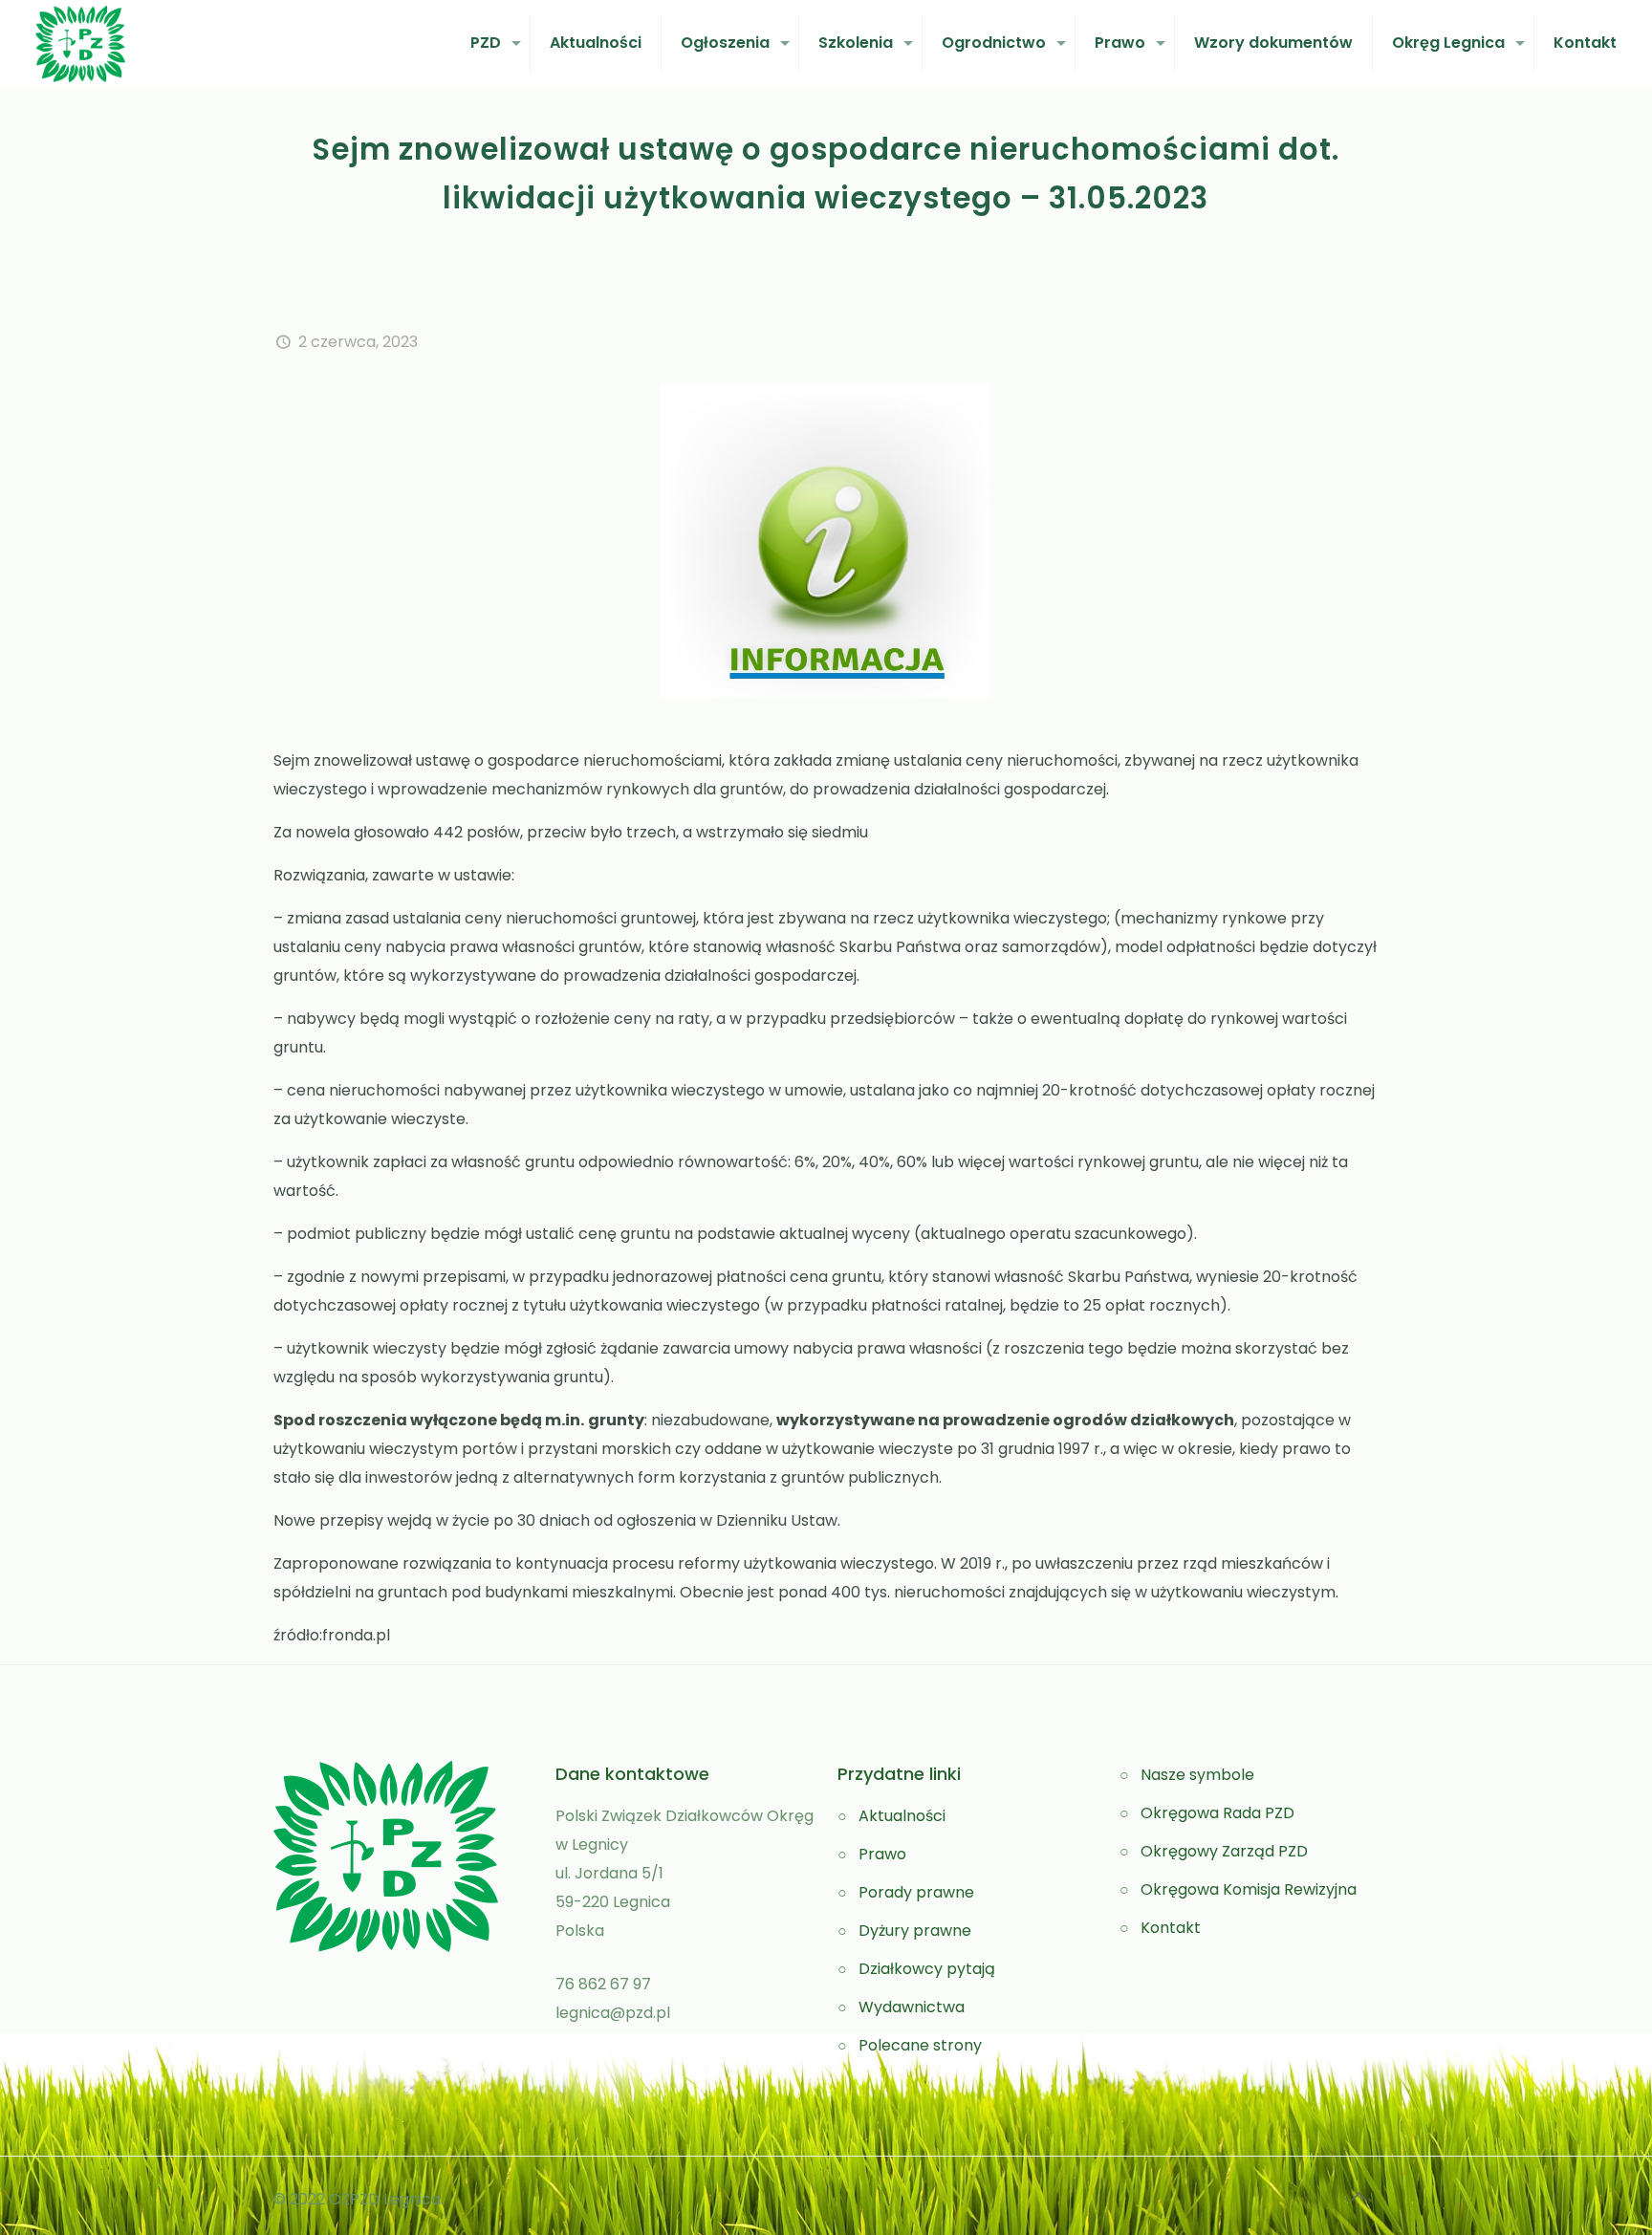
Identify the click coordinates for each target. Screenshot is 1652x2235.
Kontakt (1171, 1928)
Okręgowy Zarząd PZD (1224, 1851)
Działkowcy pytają (927, 1969)
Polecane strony (920, 2045)
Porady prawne (916, 1892)
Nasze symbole (1197, 1775)
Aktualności (902, 1816)
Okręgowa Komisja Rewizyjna (1249, 1889)
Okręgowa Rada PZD (1217, 1813)
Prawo (882, 1854)
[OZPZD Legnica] (80, 43)
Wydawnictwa (912, 2007)
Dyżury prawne (915, 1931)
